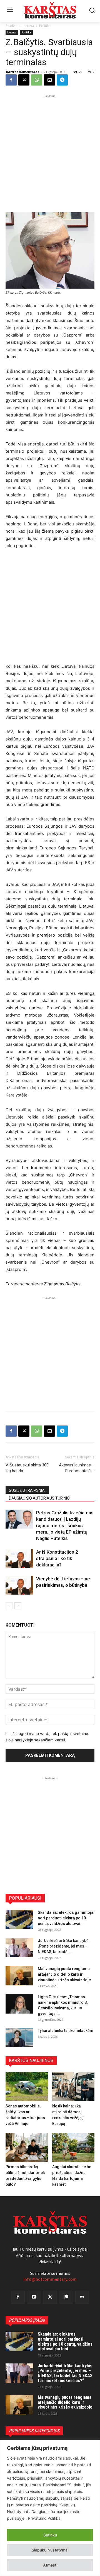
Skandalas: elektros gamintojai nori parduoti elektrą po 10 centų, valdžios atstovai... (66, 1918)
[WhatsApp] (37, 80)
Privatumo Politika (44, 2518)
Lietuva (28, 26)
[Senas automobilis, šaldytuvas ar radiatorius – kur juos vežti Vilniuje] (27, 2087)
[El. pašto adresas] (49, 80)
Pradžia (12, 26)
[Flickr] (82, 2297)
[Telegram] (62, 80)
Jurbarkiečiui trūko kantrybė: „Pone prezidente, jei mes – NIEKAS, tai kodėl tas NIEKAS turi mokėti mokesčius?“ (65, 2373)
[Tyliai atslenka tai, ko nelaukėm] (19, 2038)
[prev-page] (9, 1606)
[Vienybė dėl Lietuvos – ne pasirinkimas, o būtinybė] (19, 1585)
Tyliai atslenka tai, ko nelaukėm (66, 2031)
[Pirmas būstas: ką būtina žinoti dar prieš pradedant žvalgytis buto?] (27, 2147)
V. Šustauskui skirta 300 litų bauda (27, 1468)
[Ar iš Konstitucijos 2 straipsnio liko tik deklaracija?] (19, 1558)
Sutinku (50, 2535)
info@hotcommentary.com (50, 2279)
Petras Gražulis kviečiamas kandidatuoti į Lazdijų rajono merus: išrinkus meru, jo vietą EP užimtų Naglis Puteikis (65, 1525)
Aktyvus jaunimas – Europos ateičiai (77, 1468)
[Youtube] (34, 2297)
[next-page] (18, 1606)
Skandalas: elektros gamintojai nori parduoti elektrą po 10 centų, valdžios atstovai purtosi (65, 2341)
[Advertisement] (50, 149)
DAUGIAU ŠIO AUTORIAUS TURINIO (39, 1498)
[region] (50, 2508)
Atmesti (50, 2565)
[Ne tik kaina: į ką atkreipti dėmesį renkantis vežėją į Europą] (73, 2087)
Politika (45, 26)
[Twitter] (50, 2297)
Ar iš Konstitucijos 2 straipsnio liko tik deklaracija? (57, 1558)
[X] (24, 80)
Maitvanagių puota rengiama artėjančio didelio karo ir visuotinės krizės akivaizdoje (64, 1974)
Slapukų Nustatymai (50, 2550)
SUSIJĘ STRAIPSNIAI (27, 1490)
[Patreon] (66, 2297)
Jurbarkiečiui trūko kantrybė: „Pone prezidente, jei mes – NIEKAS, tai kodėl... (64, 1946)
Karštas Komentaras (23, 72)
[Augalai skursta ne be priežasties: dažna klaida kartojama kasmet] (73, 2147)
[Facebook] (11, 80)
